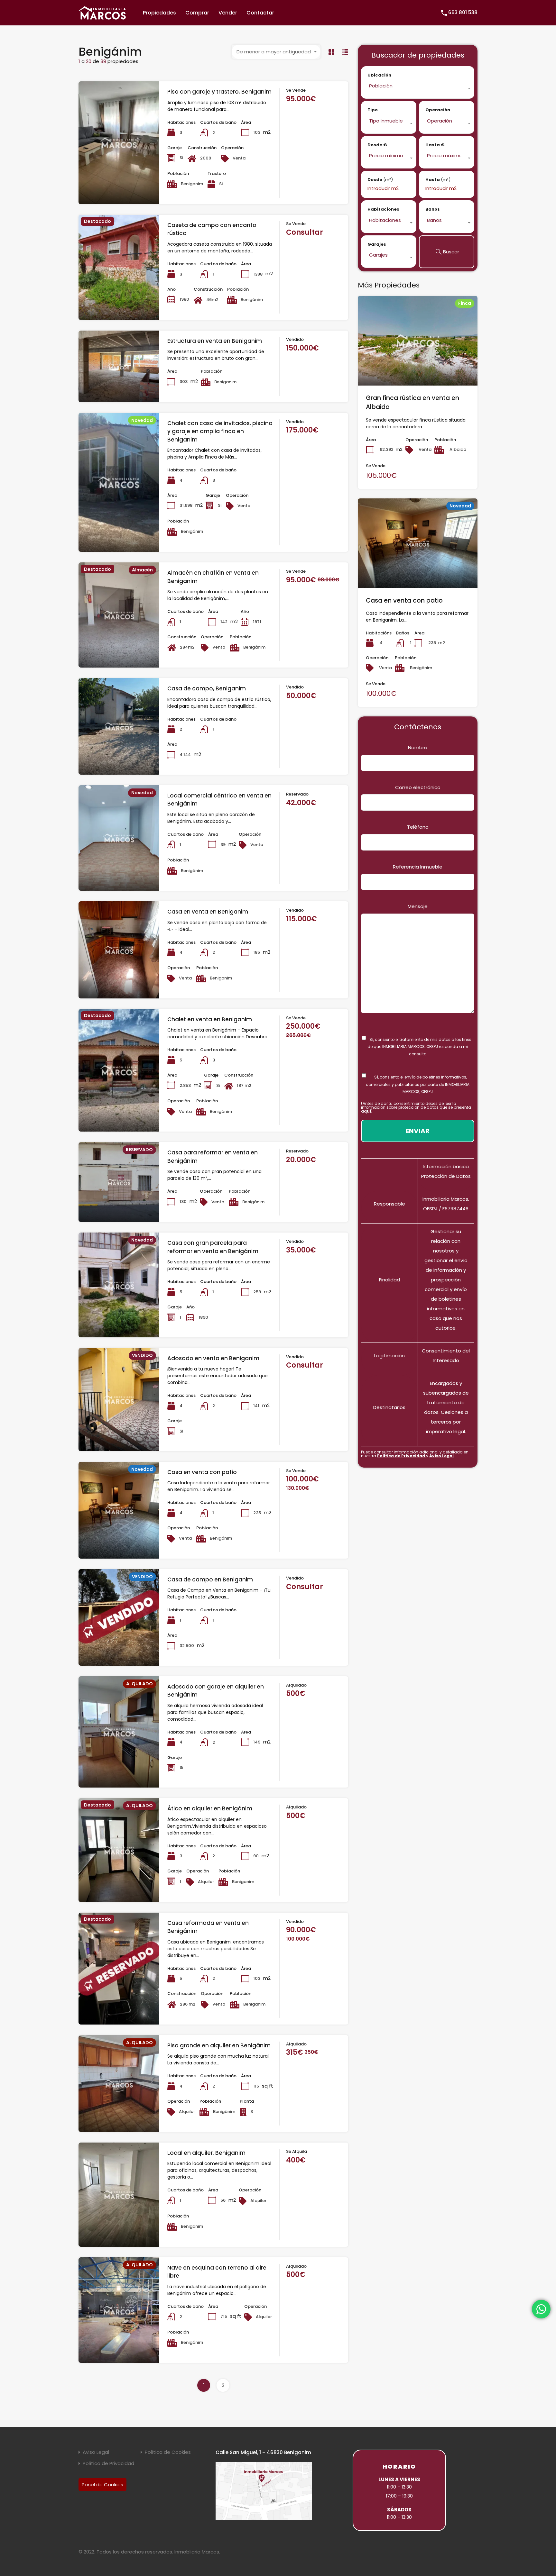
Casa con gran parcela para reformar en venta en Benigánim (213, 1247)
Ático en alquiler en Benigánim (210, 1808)
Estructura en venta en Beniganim (215, 341)
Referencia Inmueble (418, 867)
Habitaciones (383, 209)
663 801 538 (463, 12)
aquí (366, 1111)
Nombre (418, 747)
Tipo (373, 110)
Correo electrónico (418, 787)
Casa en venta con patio (202, 1472)
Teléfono (418, 827)
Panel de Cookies (102, 2485)
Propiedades (159, 13)
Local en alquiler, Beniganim (206, 2153)
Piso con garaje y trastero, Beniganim (219, 92)
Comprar (197, 13)
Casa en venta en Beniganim (208, 912)
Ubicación (379, 75)
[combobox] (276, 52)
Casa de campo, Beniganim (207, 688)
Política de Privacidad (402, 1456)
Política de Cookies (168, 2452)
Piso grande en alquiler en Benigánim (219, 2045)
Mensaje (418, 906)
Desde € (377, 145)
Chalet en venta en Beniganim (210, 1019)
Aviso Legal (441, 1456)
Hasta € (435, 145)
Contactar (260, 13)
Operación (438, 110)
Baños (433, 209)
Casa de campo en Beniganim (210, 1579)
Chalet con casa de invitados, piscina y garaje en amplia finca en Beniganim (220, 431)
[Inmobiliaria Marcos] (103, 17)
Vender (228, 13)
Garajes (377, 244)
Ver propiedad (119, 179)
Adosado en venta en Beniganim (213, 1358)
